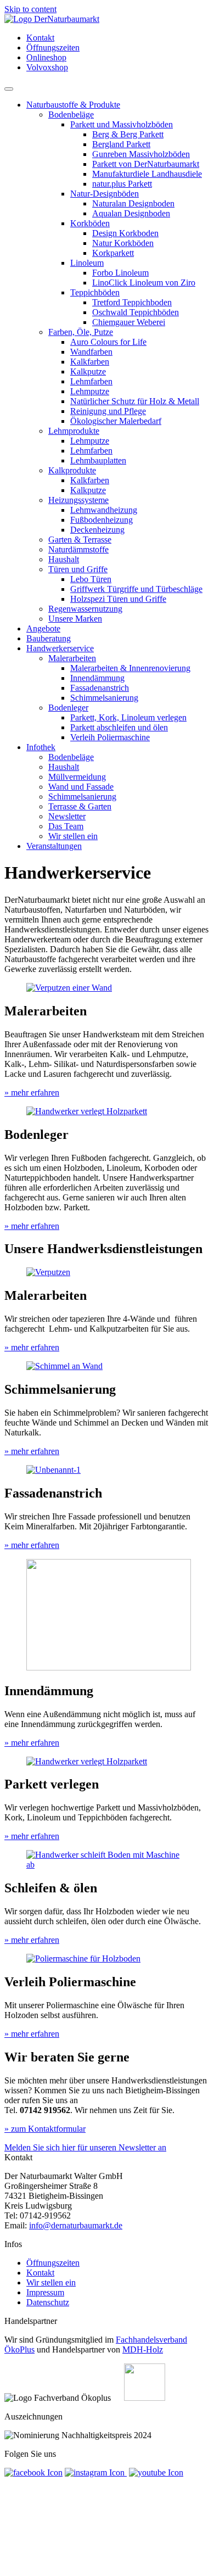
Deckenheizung (97, 530)
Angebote (43, 628)
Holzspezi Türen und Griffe (118, 599)
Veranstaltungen (54, 846)
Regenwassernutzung (85, 609)
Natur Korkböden (123, 243)
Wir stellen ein (73, 836)
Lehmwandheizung (104, 510)
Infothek (41, 747)
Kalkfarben (90, 362)
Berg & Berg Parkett (128, 134)
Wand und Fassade (81, 787)
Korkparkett (113, 253)
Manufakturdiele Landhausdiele (147, 174)
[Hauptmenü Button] (9, 89)
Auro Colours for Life (108, 342)
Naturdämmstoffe (78, 549)
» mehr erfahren (32, 1093)
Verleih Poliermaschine (110, 737)
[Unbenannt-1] (54, 1470)
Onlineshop (46, 57)
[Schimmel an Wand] (64, 1366)
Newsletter (67, 816)
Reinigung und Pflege (108, 411)
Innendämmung (97, 678)
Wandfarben (91, 352)
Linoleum (87, 263)
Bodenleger (68, 708)
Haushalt (64, 559)
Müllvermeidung (77, 777)
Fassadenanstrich (100, 688)
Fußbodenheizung (102, 520)
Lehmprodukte (74, 431)
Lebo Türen (91, 579)
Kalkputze (88, 371)
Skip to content (30, 9)
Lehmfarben (91, 381)
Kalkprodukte (72, 470)
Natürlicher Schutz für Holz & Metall (135, 401)
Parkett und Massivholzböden (122, 124)
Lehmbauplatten (98, 460)
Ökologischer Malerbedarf (116, 421)
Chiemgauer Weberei (129, 322)
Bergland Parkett (121, 144)
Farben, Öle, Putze (81, 332)
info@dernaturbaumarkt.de (76, 2225)
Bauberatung (49, 638)
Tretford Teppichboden (132, 302)
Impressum (45, 2292)
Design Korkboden (125, 233)
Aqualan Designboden (131, 213)
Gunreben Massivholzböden (141, 154)
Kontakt (40, 38)
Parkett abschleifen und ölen (119, 727)
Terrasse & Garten (80, 806)
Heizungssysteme (78, 500)
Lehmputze (90, 391)
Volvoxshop (47, 67)
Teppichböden (95, 292)
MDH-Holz (143, 2349)
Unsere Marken (75, 619)
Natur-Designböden (105, 194)
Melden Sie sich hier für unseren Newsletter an (85, 2147)
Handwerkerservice (60, 648)
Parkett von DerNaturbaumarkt (146, 164)
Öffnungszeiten (53, 48)
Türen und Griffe (78, 569)
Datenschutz (48, 2302)
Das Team (66, 826)
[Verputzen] (48, 1272)
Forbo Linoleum (120, 273)
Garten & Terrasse (80, 540)
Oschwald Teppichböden (136, 312)
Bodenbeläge (71, 114)
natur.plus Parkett (122, 184)
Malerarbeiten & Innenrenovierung (130, 668)
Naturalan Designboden (133, 203)
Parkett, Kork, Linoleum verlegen (128, 717)
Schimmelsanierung (104, 698)
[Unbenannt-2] (109, 1667)
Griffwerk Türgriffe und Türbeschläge (136, 589)
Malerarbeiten (72, 658)
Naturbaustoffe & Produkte (73, 105)
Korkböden (90, 223)
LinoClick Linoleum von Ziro (144, 283)
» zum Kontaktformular (45, 2129)
